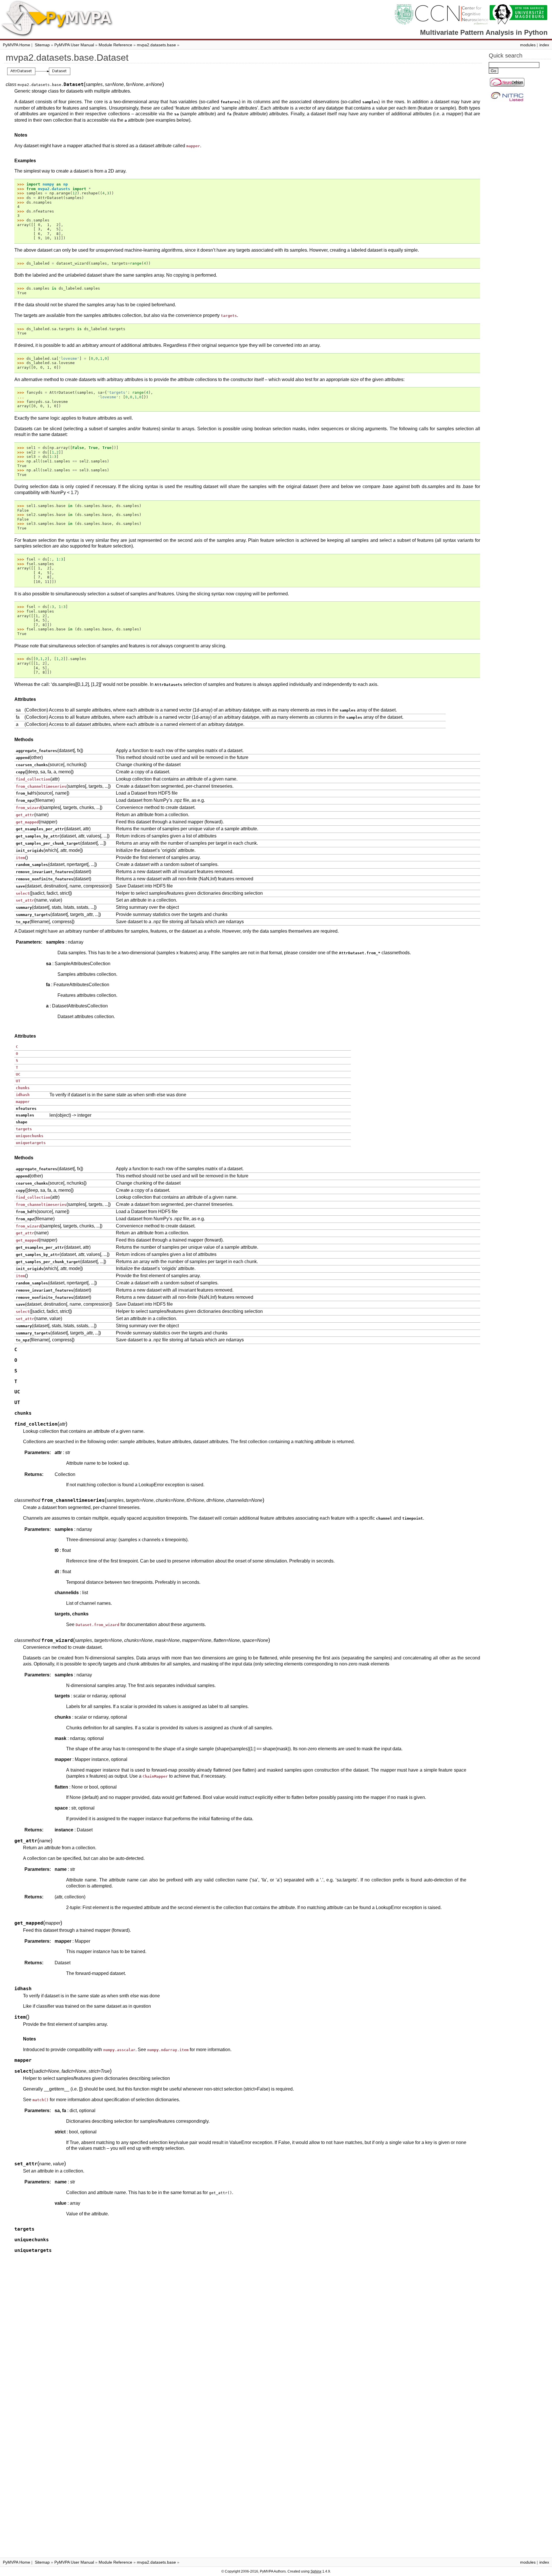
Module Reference (115, 45)
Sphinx (316, 2571)
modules (528, 45)
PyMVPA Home (17, 45)
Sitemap (42, 45)
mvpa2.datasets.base (156, 45)
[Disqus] (243, 2330)
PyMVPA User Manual (74, 45)
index (544, 45)
